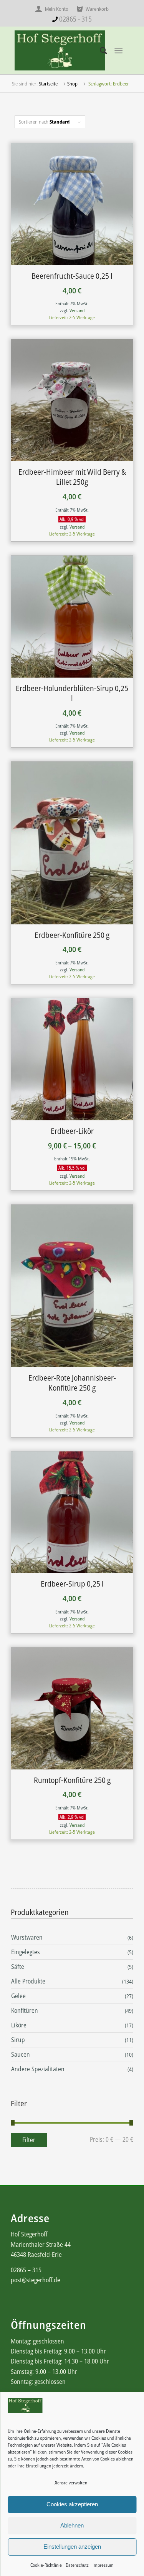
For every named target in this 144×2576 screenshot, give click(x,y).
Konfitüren (25, 2010)
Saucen (21, 2054)
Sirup (18, 2040)
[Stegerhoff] (60, 50)
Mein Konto (56, 9)
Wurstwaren (27, 1937)
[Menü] (118, 51)
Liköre (19, 2025)
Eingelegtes (26, 1952)
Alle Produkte (28, 1981)
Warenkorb (97, 9)
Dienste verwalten (70, 2483)
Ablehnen (72, 2525)
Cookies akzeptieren (72, 2504)
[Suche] (100, 50)
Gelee (18, 1996)
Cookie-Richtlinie (46, 2565)
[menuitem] (54, 9)
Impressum (103, 2565)
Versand (77, 310)
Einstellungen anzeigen (72, 2547)
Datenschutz (77, 2565)
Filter (29, 2140)
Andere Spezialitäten (38, 2069)
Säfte (18, 1967)
